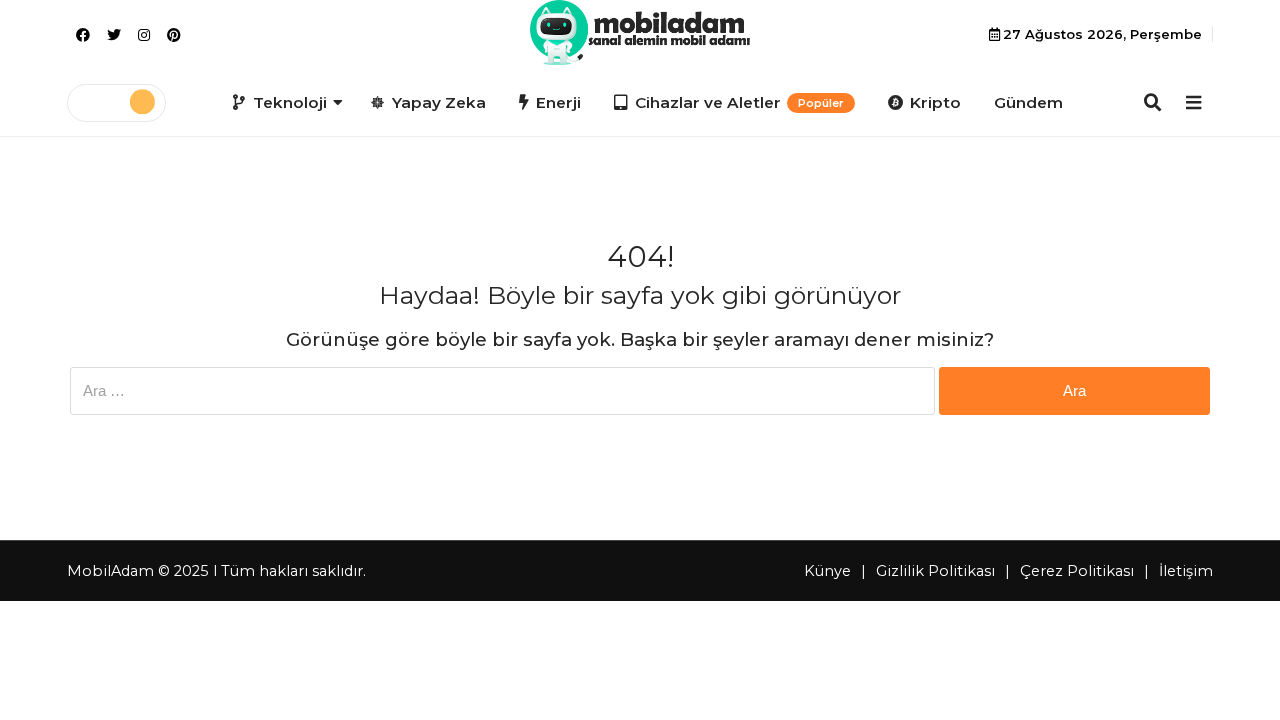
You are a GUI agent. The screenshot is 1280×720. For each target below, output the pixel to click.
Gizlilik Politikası (935, 571)
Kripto (935, 102)
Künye (827, 571)
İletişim (1186, 571)
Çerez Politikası (1077, 571)
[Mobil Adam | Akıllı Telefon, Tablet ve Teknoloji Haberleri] (639, 32)
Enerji (558, 102)
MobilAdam (110, 571)
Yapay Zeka (439, 102)
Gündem (1028, 102)
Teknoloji (290, 102)
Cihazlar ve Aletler (739, 102)
